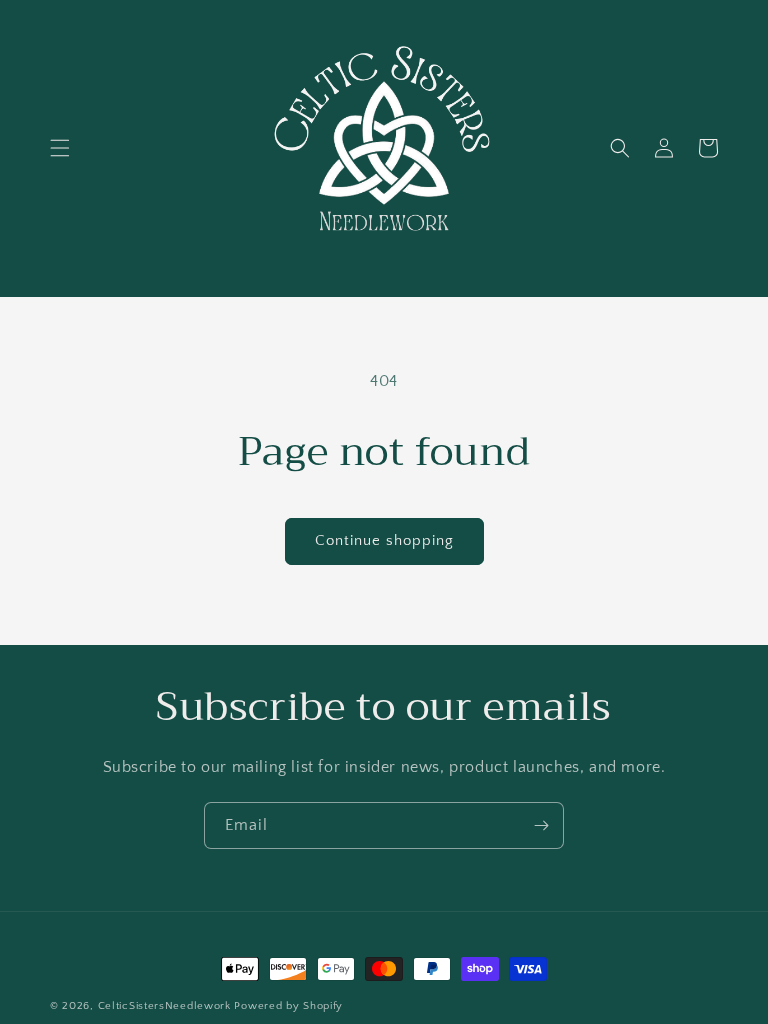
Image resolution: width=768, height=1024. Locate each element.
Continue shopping (384, 540)
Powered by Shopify (288, 1006)
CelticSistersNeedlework (164, 1006)
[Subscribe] (541, 825)
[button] (60, 148)
